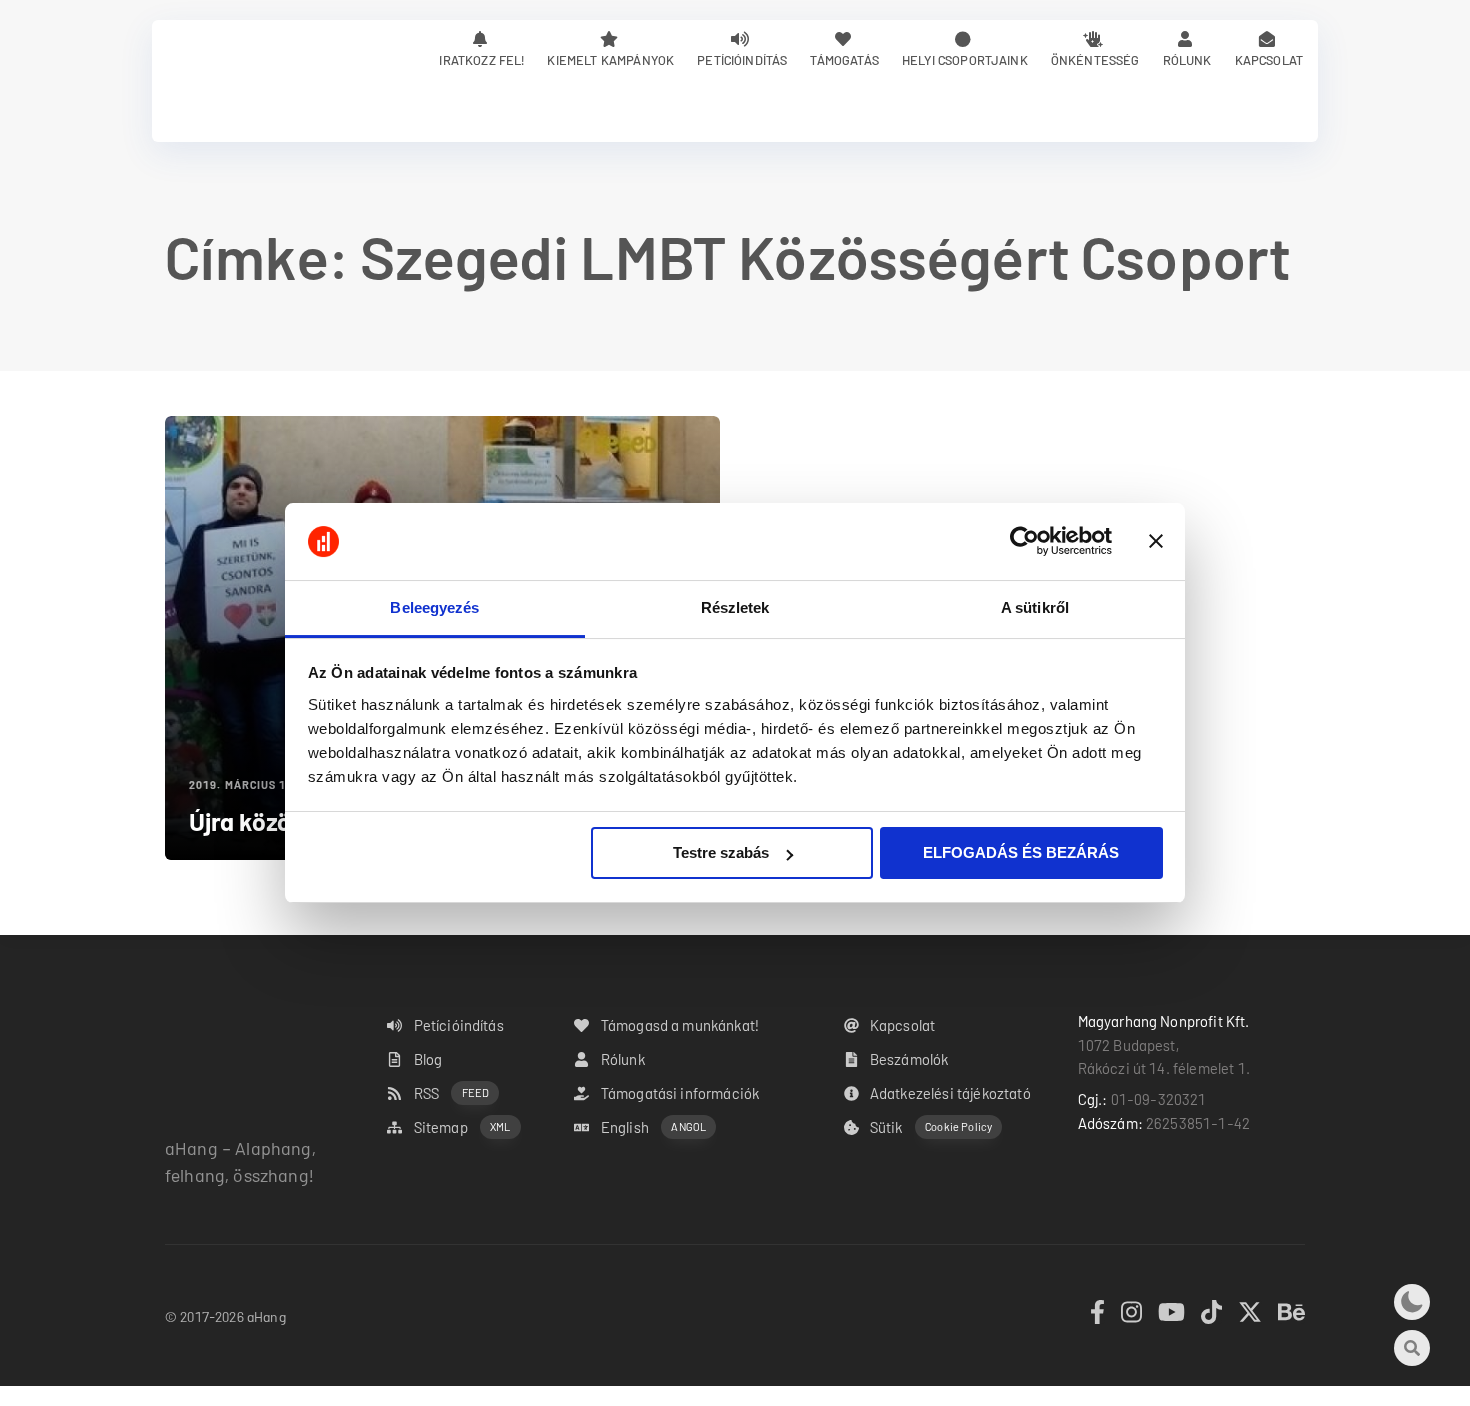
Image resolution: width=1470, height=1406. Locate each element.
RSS (452, 1093)
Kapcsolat (1269, 60)
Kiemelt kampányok (610, 60)
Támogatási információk (680, 1093)
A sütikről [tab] (1035, 607)
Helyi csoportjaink (965, 60)
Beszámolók (909, 1059)
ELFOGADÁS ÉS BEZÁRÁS (1021, 852)
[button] (1412, 1302)
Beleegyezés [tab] (434, 607)
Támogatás (844, 60)
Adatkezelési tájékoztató (950, 1093)
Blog (428, 1059)
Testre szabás (721, 852)
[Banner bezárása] (1156, 542)
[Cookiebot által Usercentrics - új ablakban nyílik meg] (1024, 542)
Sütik (931, 1127)
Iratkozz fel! (481, 60)
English (653, 1127)
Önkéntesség (1095, 60)
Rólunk (1187, 60)
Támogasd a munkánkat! (680, 1025)
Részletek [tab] (735, 607)
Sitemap (462, 1127)
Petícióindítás (742, 60)
